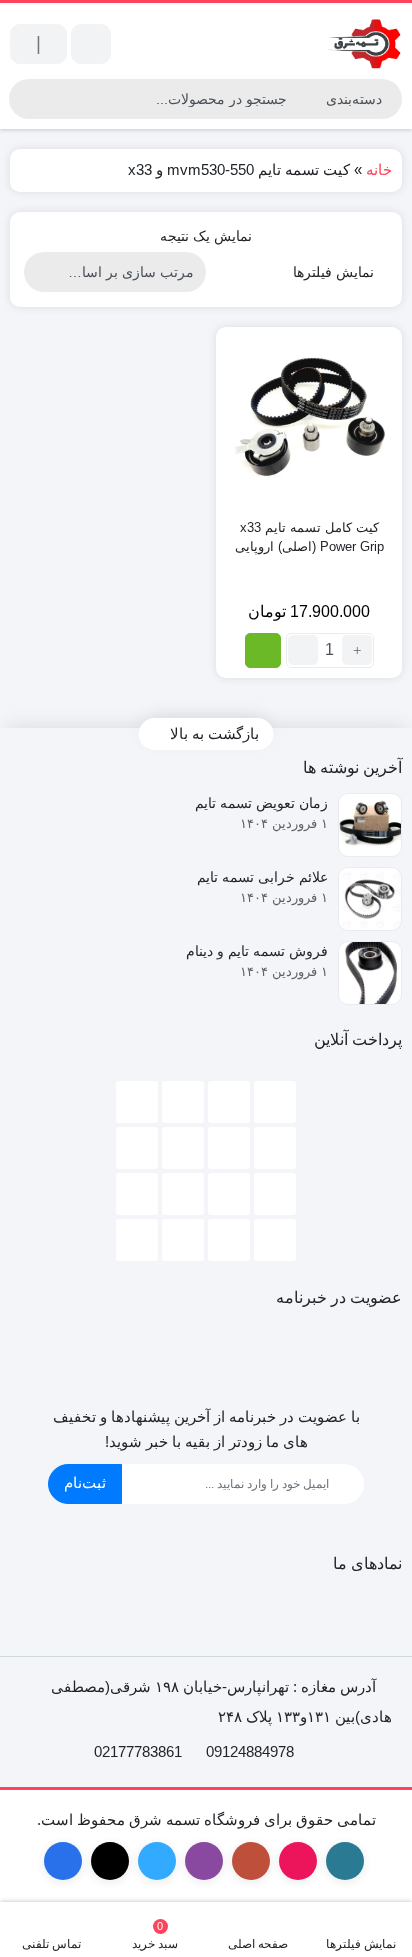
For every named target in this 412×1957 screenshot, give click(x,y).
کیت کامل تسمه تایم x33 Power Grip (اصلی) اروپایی (309, 537)
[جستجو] (27, 99)
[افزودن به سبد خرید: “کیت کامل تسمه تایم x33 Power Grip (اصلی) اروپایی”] (263, 650)
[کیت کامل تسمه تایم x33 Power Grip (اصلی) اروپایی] (309, 420)
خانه (379, 169)
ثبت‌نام (85, 1482)
